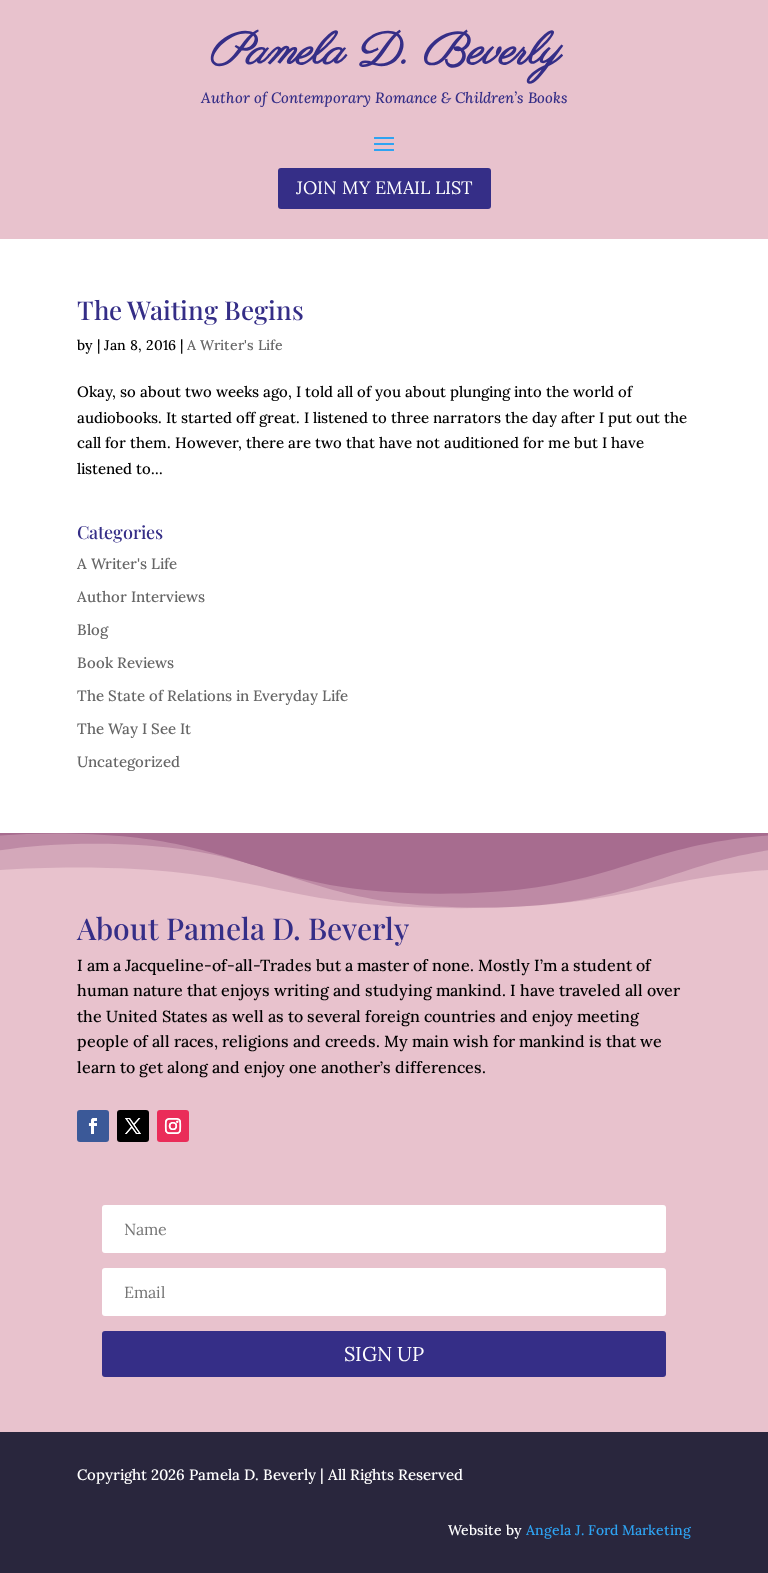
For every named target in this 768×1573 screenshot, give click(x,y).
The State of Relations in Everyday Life (212, 695)
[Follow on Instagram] (173, 1126)
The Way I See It (134, 728)
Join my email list (384, 187)
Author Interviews (141, 596)
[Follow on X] (133, 1126)
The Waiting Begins (190, 309)
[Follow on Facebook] (93, 1126)
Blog (92, 629)
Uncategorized (128, 761)
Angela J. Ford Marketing (608, 1530)
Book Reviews (125, 662)
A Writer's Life (235, 345)
